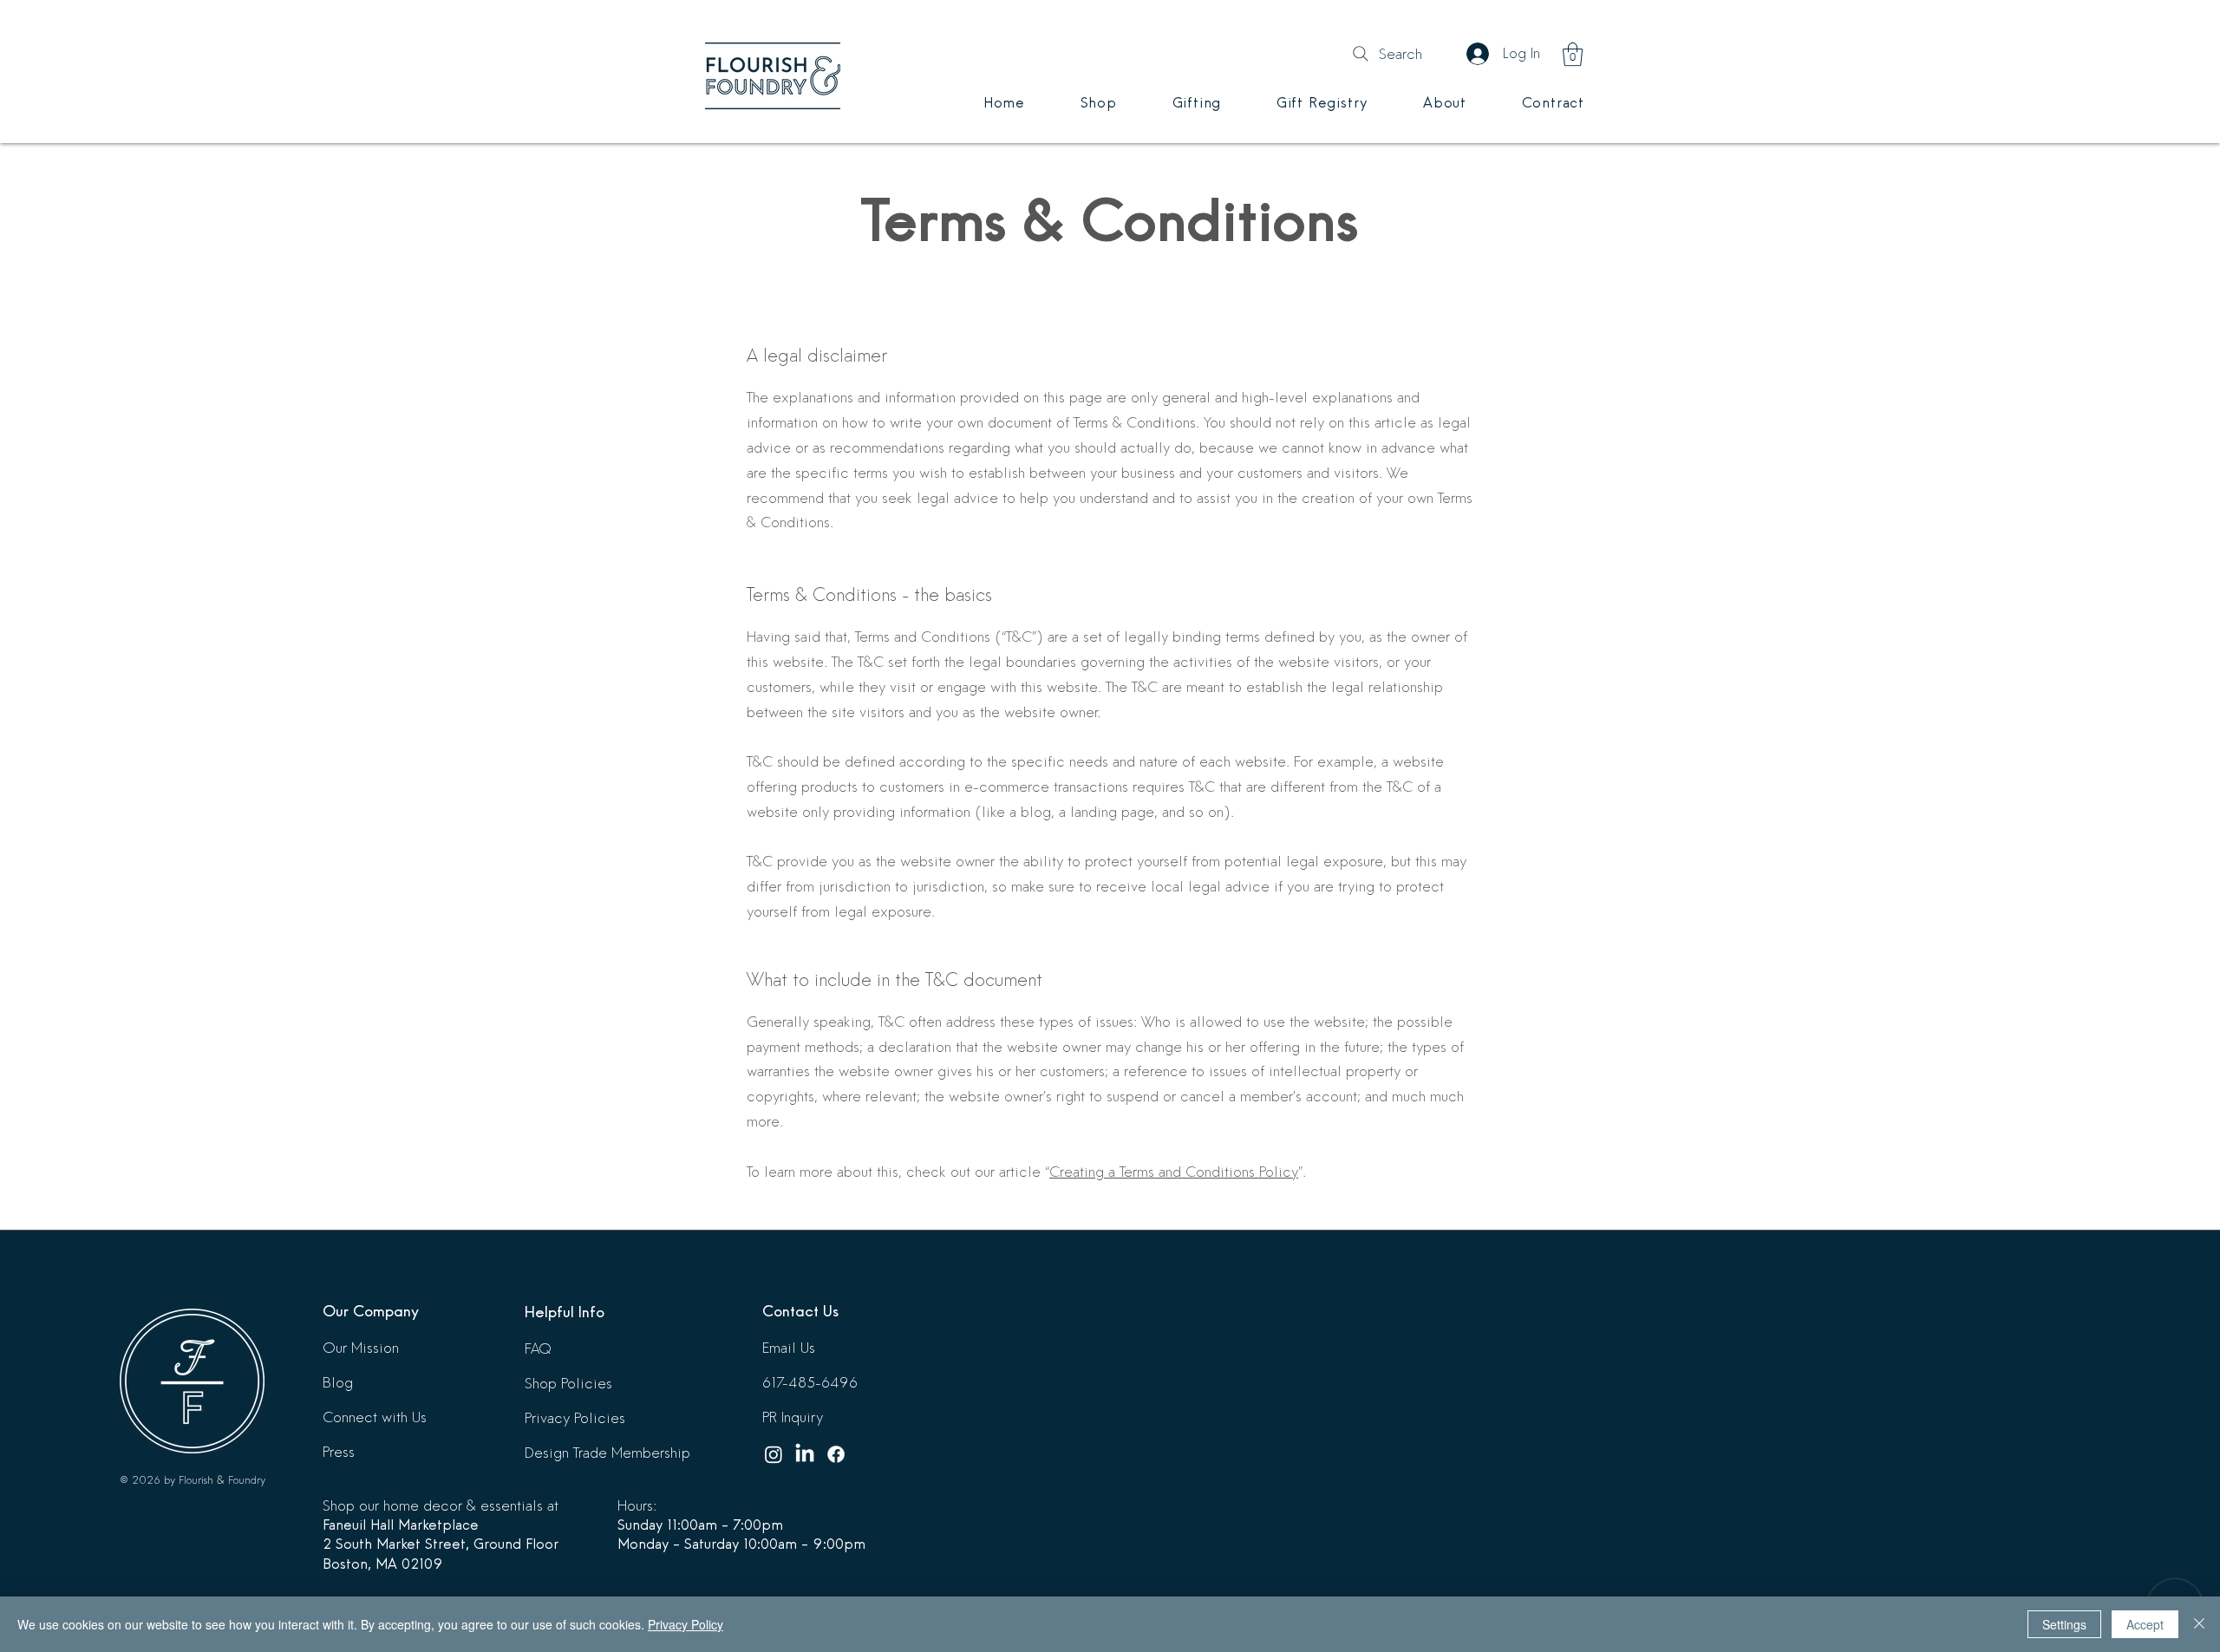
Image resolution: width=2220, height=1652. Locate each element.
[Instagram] (774, 1454)
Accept (2145, 1624)
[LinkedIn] (805, 1454)
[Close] (2199, 1624)
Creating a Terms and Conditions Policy (1174, 1172)
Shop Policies (568, 1384)
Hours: (637, 1506)
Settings (2064, 1624)
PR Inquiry (793, 1417)
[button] (1573, 54)
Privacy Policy (686, 1624)
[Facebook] (836, 1454)
